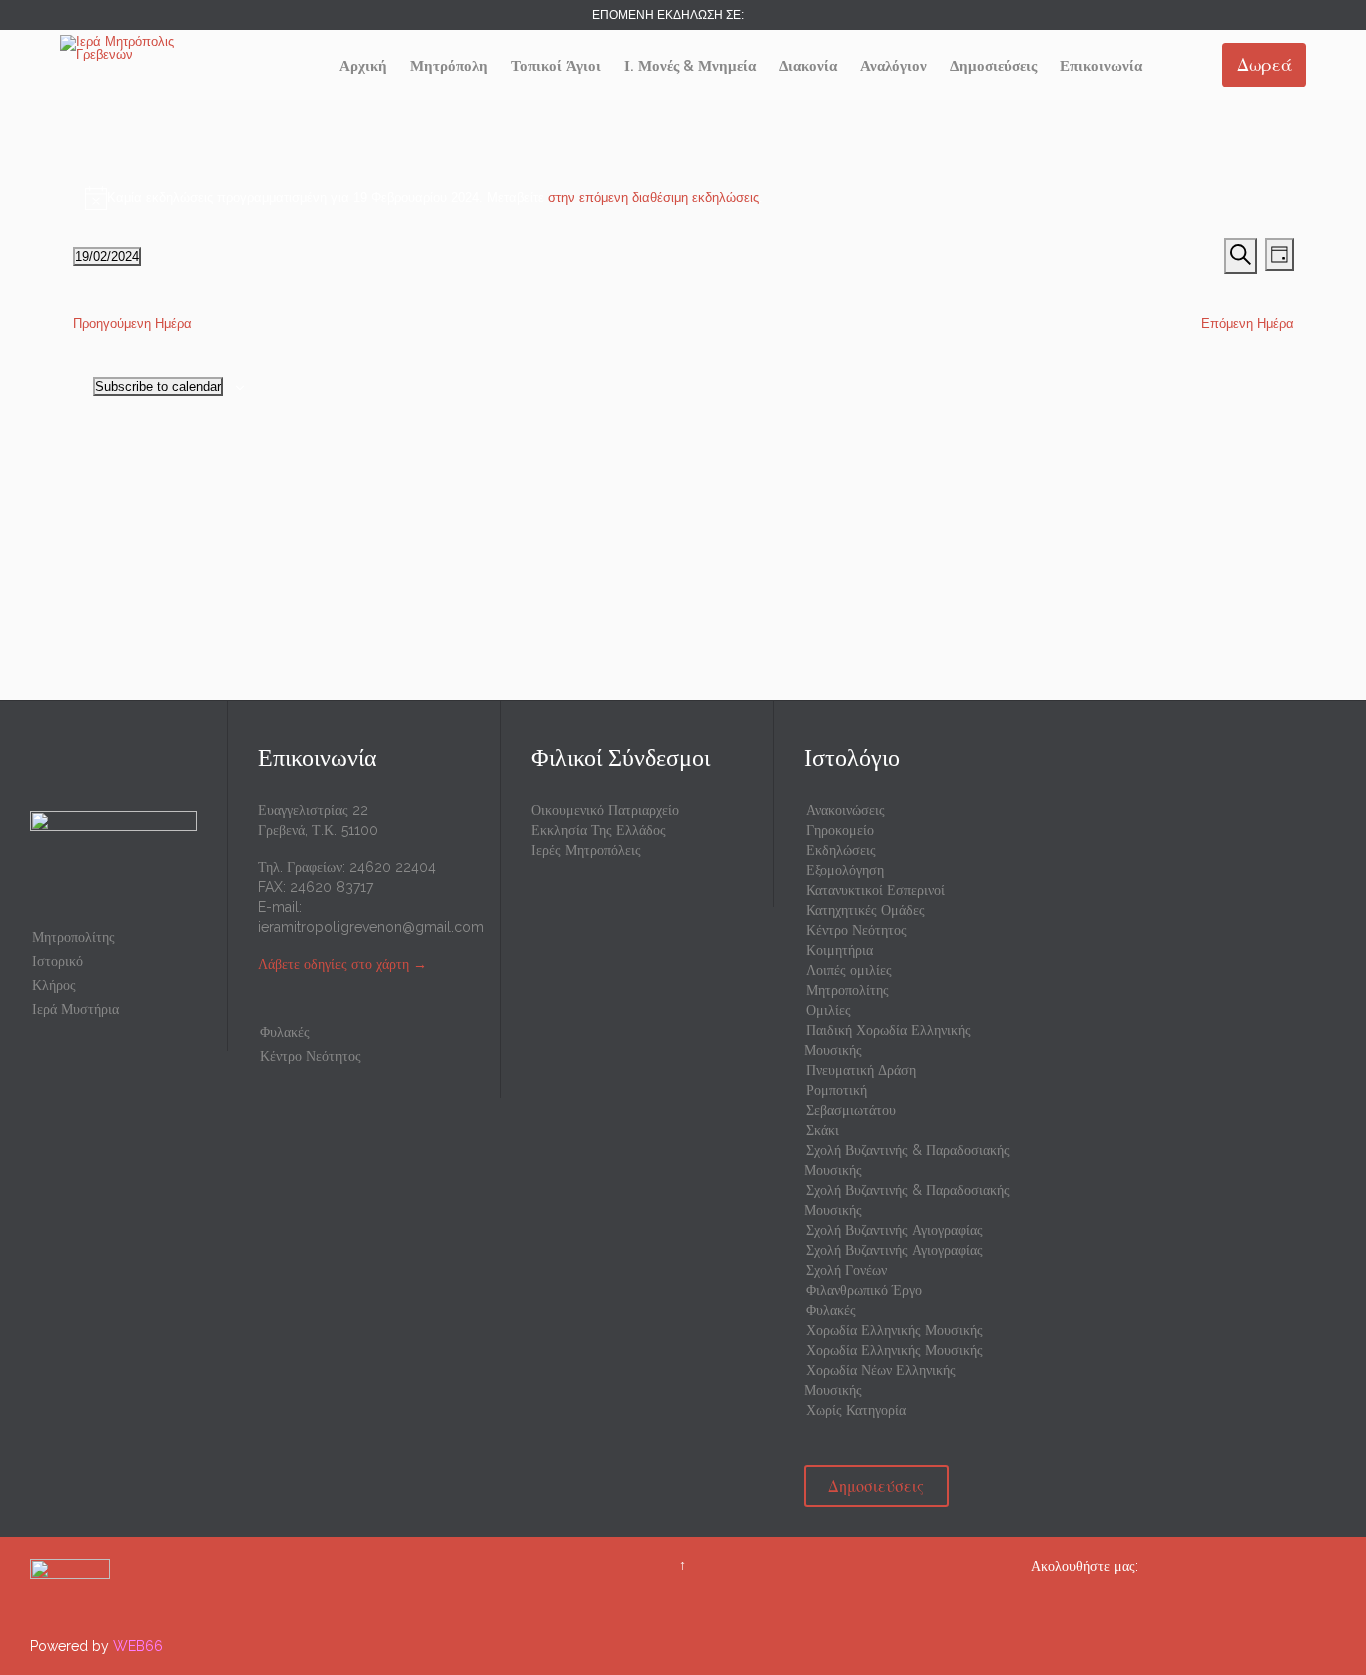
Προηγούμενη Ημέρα (132, 323)
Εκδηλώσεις (841, 850)
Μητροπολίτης (73, 937)
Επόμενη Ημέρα (1247, 323)
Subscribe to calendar (158, 386)
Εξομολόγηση (845, 870)
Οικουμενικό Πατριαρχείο (605, 810)
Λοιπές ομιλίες (849, 970)
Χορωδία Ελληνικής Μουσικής (894, 1330)
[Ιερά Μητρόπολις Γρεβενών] (135, 48)
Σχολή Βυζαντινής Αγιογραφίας (894, 1230)
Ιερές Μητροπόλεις (586, 850)
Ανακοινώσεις (845, 810)
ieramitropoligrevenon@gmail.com (371, 927)
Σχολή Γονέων (846, 1270)
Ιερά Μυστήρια (75, 1009)
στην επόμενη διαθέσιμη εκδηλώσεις (653, 197)
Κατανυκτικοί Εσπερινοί (875, 890)
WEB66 (138, 1646)
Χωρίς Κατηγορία (856, 1410)
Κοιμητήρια (839, 950)
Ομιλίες (828, 1010)
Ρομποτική (836, 1090)
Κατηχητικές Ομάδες (865, 910)
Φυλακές (285, 1032)
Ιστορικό (57, 961)
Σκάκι (822, 1130)
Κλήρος (54, 985)
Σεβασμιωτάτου (851, 1110)
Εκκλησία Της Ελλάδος (598, 830)
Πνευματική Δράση (861, 1070)
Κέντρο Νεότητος (310, 1056)
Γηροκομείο (840, 830)
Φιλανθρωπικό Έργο (864, 1290)
